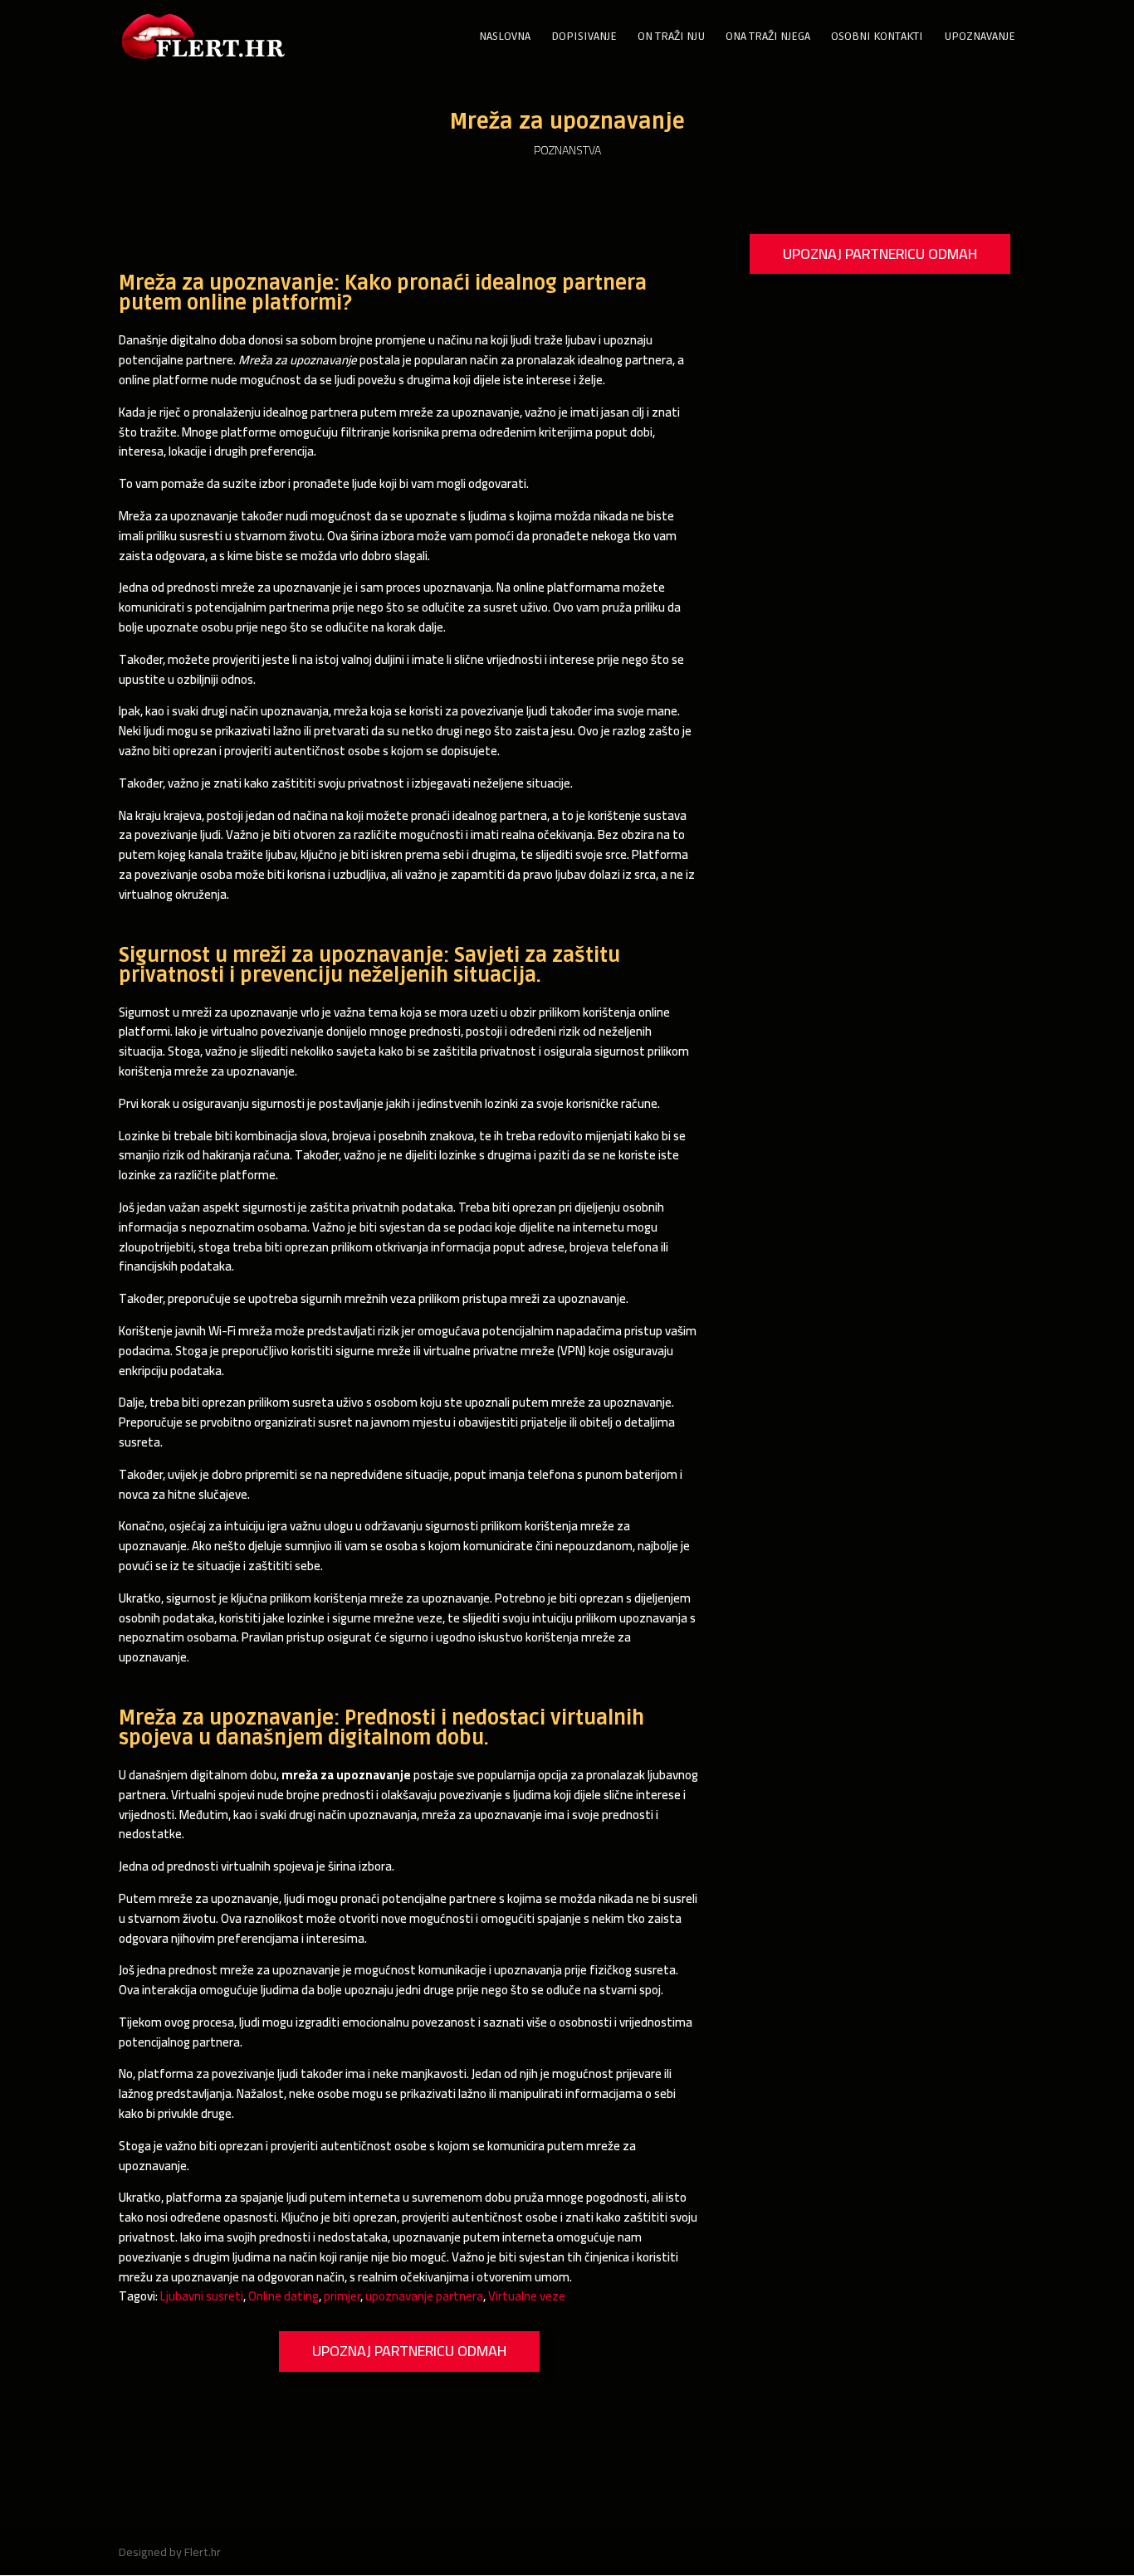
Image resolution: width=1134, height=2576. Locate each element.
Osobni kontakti (877, 37)
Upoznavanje (980, 37)
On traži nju (671, 37)
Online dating (283, 2296)
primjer (342, 2296)
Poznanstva (567, 150)
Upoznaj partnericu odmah (409, 2351)
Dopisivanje (584, 37)
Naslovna (505, 37)
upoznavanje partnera (424, 2296)
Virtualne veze (527, 2296)
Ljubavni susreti (202, 2296)
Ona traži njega (768, 37)
